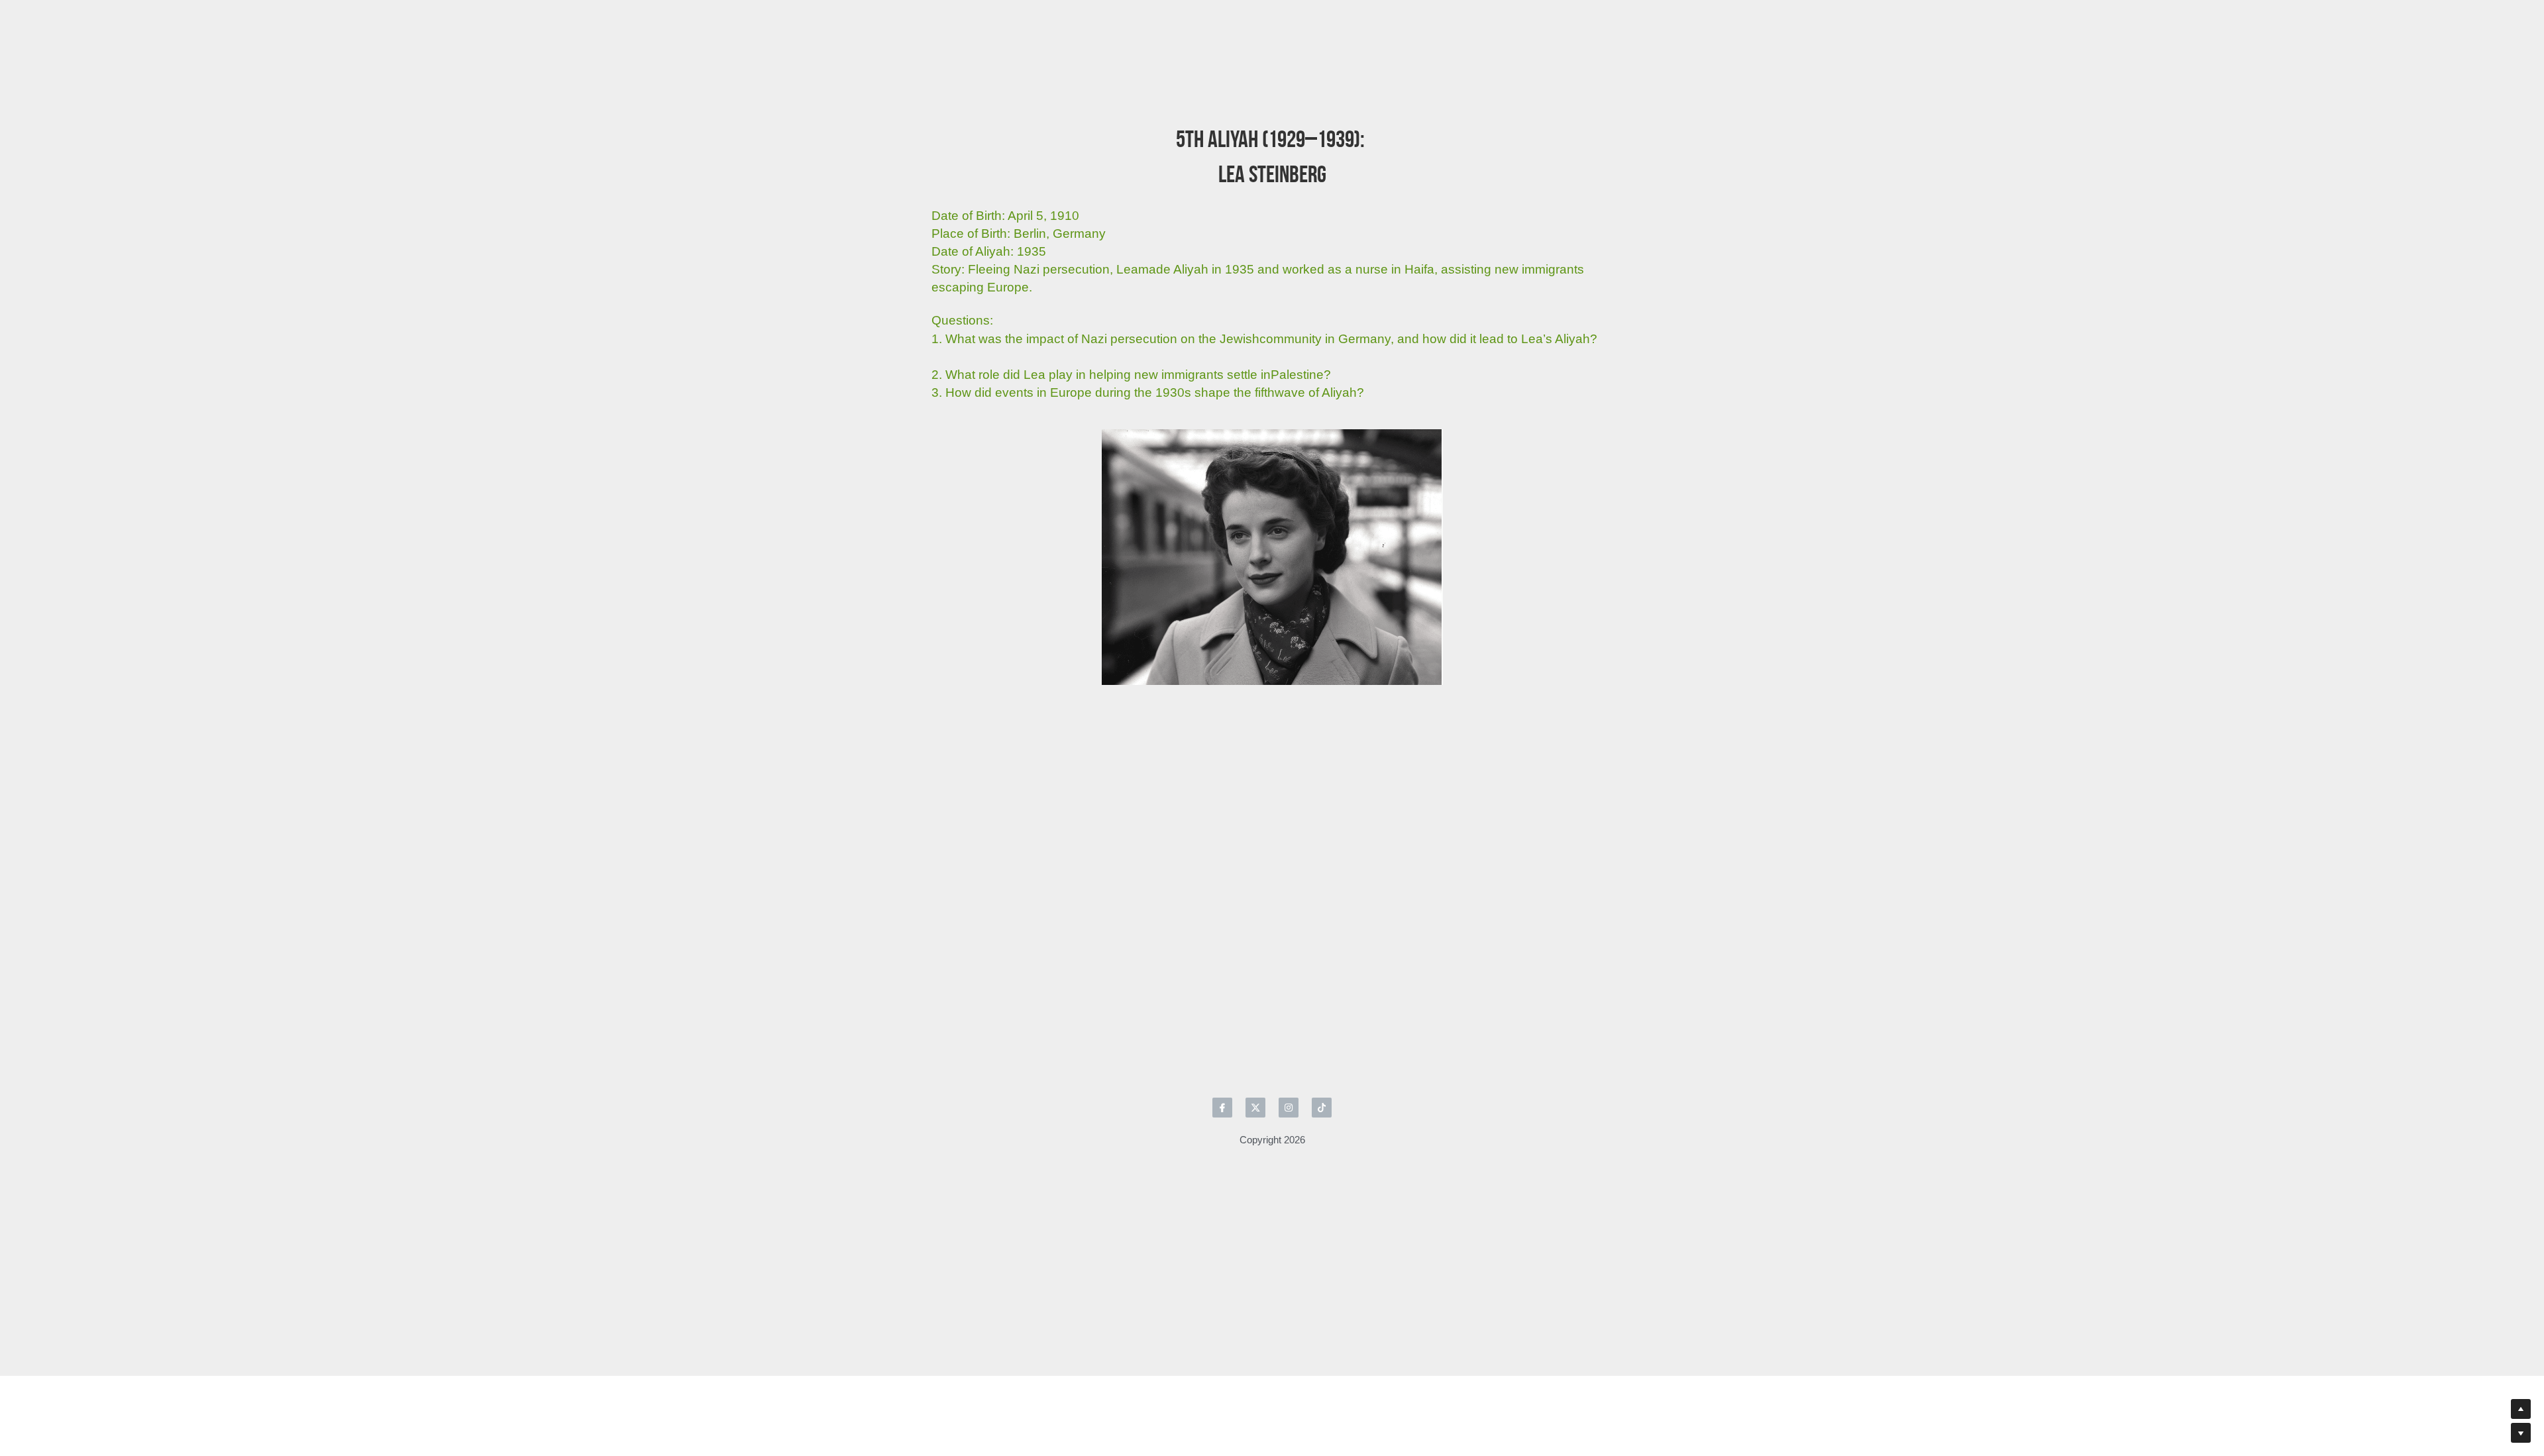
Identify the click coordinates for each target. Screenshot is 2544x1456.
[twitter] (1255, 980)
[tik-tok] (1322, 980)
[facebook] (1222, 980)
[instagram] (1289, 980)
